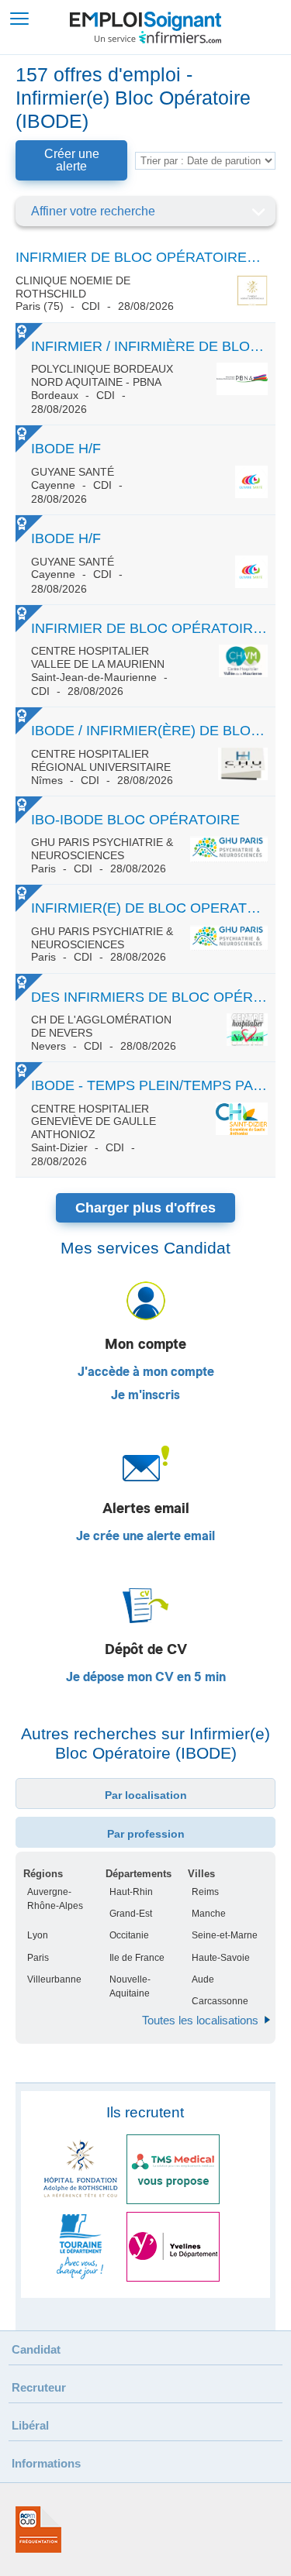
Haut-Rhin (131, 1892)
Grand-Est (131, 1914)
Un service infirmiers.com (158, 37)
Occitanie (129, 1935)
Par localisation (146, 1795)
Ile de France (137, 1958)
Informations (46, 2463)
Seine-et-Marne (225, 1935)
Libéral (30, 2425)
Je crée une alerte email (145, 1536)
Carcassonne (220, 2001)
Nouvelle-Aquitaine (130, 1986)
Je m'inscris (145, 1395)
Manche (209, 1914)
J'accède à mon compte (146, 1372)
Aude (203, 1979)
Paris (38, 1958)
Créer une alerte (72, 160)
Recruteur (39, 2387)
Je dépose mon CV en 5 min (146, 1677)
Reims (205, 1892)
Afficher (258, 212)
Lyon (38, 1935)
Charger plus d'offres (145, 1208)
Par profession (146, 1834)
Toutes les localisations (200, 2020)
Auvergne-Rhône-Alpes (55, 1899)
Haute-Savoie (221, 1958)
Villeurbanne (54, 1979)
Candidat (36, 2349)
